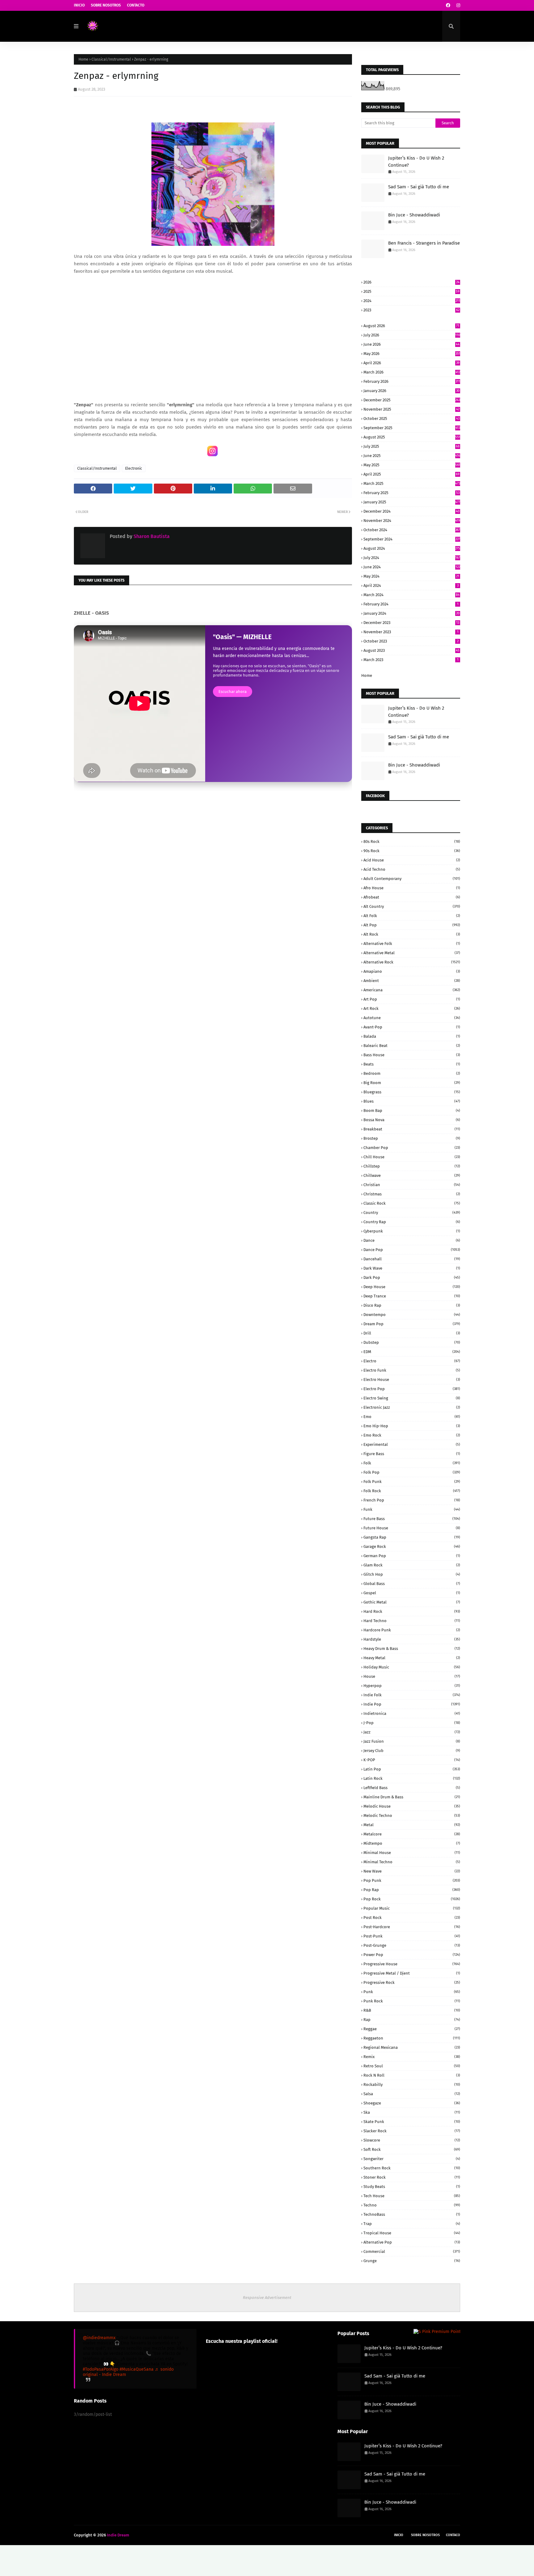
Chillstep (412, 1166)
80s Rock (412, 842)
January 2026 (411, 391)
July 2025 (411, 446)
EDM (412, 1352)
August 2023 (411, 650)
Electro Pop (412, 1389)
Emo (412, 1417)
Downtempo (412, 1315)
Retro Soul (412, 2066)
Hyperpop (412, 1686)
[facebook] (448, 5)
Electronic (134, 468)
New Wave (412, 1871)
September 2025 (412, 428)
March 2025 (412, 483)
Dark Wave (412, 1268)
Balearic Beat (412, 1046)
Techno (412, 2205)
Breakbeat (412, 1129)
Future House (412, 1528)
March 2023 (411, 660)
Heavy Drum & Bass (412, 1649)
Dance (412, 1240)
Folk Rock (412, 1491)
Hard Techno (412, 1621)
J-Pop (412, 1723)
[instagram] (458, 5)
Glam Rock (412, 1565)
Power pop (412, 1955)
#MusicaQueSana (137, 2369)
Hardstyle (412, 1639)
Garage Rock (412, 1546)
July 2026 (412, 335)
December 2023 (411, 623)
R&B (412, 2010)
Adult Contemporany (412, 879)
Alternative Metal (412, 953)
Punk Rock (412, 2001)
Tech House (412, 2196)
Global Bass (412, 1584)
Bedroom (412, 1073)
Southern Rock (412, 2168)
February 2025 (411, 493)
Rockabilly (412, 2085)
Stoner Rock (412, 2177)
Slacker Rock (412, 2131)
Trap (412, 2224)
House (412, 1676)
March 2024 (411, 595)
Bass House (412, 1055)
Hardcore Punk (412, 1630)
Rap (412, 2020)
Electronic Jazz (412, 1407)
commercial (412, 2251)
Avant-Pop (412, 1027)
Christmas (412, 1194)
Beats (412, 1064)
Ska (412, 2112)
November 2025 (411, 409)
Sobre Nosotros (106, 5)
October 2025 (411, 419)
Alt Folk (412, 916)
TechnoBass (412, 2214)
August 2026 (411, 326)
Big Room (412, 1083)
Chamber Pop (412, 1148)
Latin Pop (412, 1769)
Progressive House (412, 1964)
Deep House (412, 1287)
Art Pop (412, 999)
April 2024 (411, 585)
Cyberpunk (412, 1231)
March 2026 (412, 372)
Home (83, 59)
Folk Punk (412, 1482)
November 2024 (412, 521)
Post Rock (412, 1918)
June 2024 (412, 567)
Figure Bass (412, 1454)
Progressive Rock (412, 1982)
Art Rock (412, 1008)
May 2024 (411, 576)
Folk (412, 1463)
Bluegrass (412, 1092)
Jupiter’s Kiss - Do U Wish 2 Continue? (416, 162)
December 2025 (412, 400)
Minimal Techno (412, 1862)
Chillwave (412, 1175)
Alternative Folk (412, 944)
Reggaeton (412, 2038)
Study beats (412, 2187)
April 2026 (411, 363)
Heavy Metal (412, 1658)
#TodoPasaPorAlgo (101, 2369)
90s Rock (412, 851)
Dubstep (412, 1342)
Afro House (412, 888)
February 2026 (412, 381)
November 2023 (411, 632)
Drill (412, 1333)
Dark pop (412, 1277)
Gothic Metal (412, 1602)
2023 (411, 310)
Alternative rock (412, 962)
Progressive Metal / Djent (412, 1973)
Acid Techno (412, 869)
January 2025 (412, 502)
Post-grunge (412, 1945)
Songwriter (412, 2159)
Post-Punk (412, 1936)
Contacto (136, 5)
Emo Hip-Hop (412, 1426)
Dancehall (412, 1259)
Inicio (79, 5)
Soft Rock (412, 2149)
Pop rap (412, 1890)
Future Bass (412, 1519)
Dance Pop (412, 1250)
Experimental (412, 1444)
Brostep (412, 1138)
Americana (412, 990)
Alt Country (412, 906)
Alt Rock (412, 934)
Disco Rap (412, 1305)
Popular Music (412, 1908)
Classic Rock (412, 1203)
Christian (412, 1185)
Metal (412, 1825)
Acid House (412, 860)
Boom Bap (412, 1111)
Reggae (412, 2029)
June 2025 (412, 456)
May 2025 (412, 465)
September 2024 (412, 539)
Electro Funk (412, 1370)
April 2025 (411, 474)
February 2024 (411, 604)
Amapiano (412, 971)
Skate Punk (412, 2122)
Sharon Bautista (151, 536)
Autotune (412, 1018)
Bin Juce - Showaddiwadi (414, 215)
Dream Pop (412, 1324)
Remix (412, 2057)
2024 (412, 301)
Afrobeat (412, 897)
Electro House (412, 1380)
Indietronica (412, 1713)
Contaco (453, 2535)
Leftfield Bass (412, 1788)
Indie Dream (118, 2535)
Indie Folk (412, 1695)
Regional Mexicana (412, 2047)
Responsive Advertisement (267, 2298)
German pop (412, 1556)
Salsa (412, 2094)
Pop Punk (412, 1880)
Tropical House (412, 2233)
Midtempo (412, 1843)
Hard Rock (412, 1611)
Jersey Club (412, 1751)
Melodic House (412, 1806)
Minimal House (412, 1853)
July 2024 (412, 558)
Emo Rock (412, 1435)
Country (412, 1213)
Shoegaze (412, 2103)
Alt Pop (412, 925)
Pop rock (412, 1899)
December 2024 (411, 511)
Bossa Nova (412, 1120)
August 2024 (412, 548)
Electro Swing (412, 1398)
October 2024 (412, 530)
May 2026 (412, 354)
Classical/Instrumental (111, 59)
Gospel (412, 1593)
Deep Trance (412, 1296)
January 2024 (411, 613)
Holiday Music (412, 1667)
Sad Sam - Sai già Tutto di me (419, 187)
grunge (412, 2261)
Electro (412, 1361)
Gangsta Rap (412, 1537)
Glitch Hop (412, 1574)
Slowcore (412, 2140)
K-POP (412, 1760)
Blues (412, 1101)
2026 (411, 282)
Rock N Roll (412, 2075)
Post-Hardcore (412, 1927)
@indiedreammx (99, 2338)
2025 (411, 291)
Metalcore (412, 1834)
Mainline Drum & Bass (412, 1797)
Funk (412, 1509)
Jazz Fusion (412, 1741)
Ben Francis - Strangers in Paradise (424, 243)
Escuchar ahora (233, 692)
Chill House (412, 1157)
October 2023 (411, 641)
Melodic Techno (412, 1816)
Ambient (412, 981)
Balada (412, 1036)
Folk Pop (412, 1472)
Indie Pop (412, 1704)
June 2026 (411, 344)
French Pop (412, 1500)
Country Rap (412, 1222)
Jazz (412, 1732)
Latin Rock (412, 1778)
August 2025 (412, 437)
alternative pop (412, 2242)
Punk (412, 1992)
